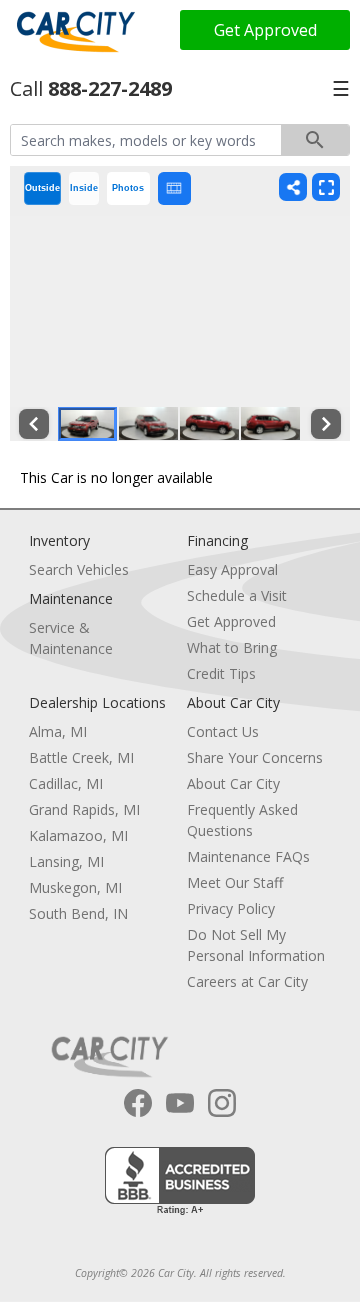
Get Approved (265, 30)
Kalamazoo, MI (78, 835)
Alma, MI (58, 731)
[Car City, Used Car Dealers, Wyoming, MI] (180, 1181)
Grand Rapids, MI (84, 809)
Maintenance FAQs (248, 856)
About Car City (233, 783)
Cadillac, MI (66, 783)
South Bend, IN (78, 913)
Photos (128, 188)
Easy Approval (232, 569)
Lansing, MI (66, 861)
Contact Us (223, 731)
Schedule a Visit (237, 595)
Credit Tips (221, 673)
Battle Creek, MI (81, 757)
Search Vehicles (79, 569)
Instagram (222, 1103)
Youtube (180, 1103)
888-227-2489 (110, 88)
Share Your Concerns (255, 757)
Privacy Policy (231, 908)
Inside (84, 188)
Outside (42, 188)
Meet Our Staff (235, 882)
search (315, 140)
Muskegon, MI (75, 887)
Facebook (138, 1103)
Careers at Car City (247, 981)
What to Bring (232, 647)
